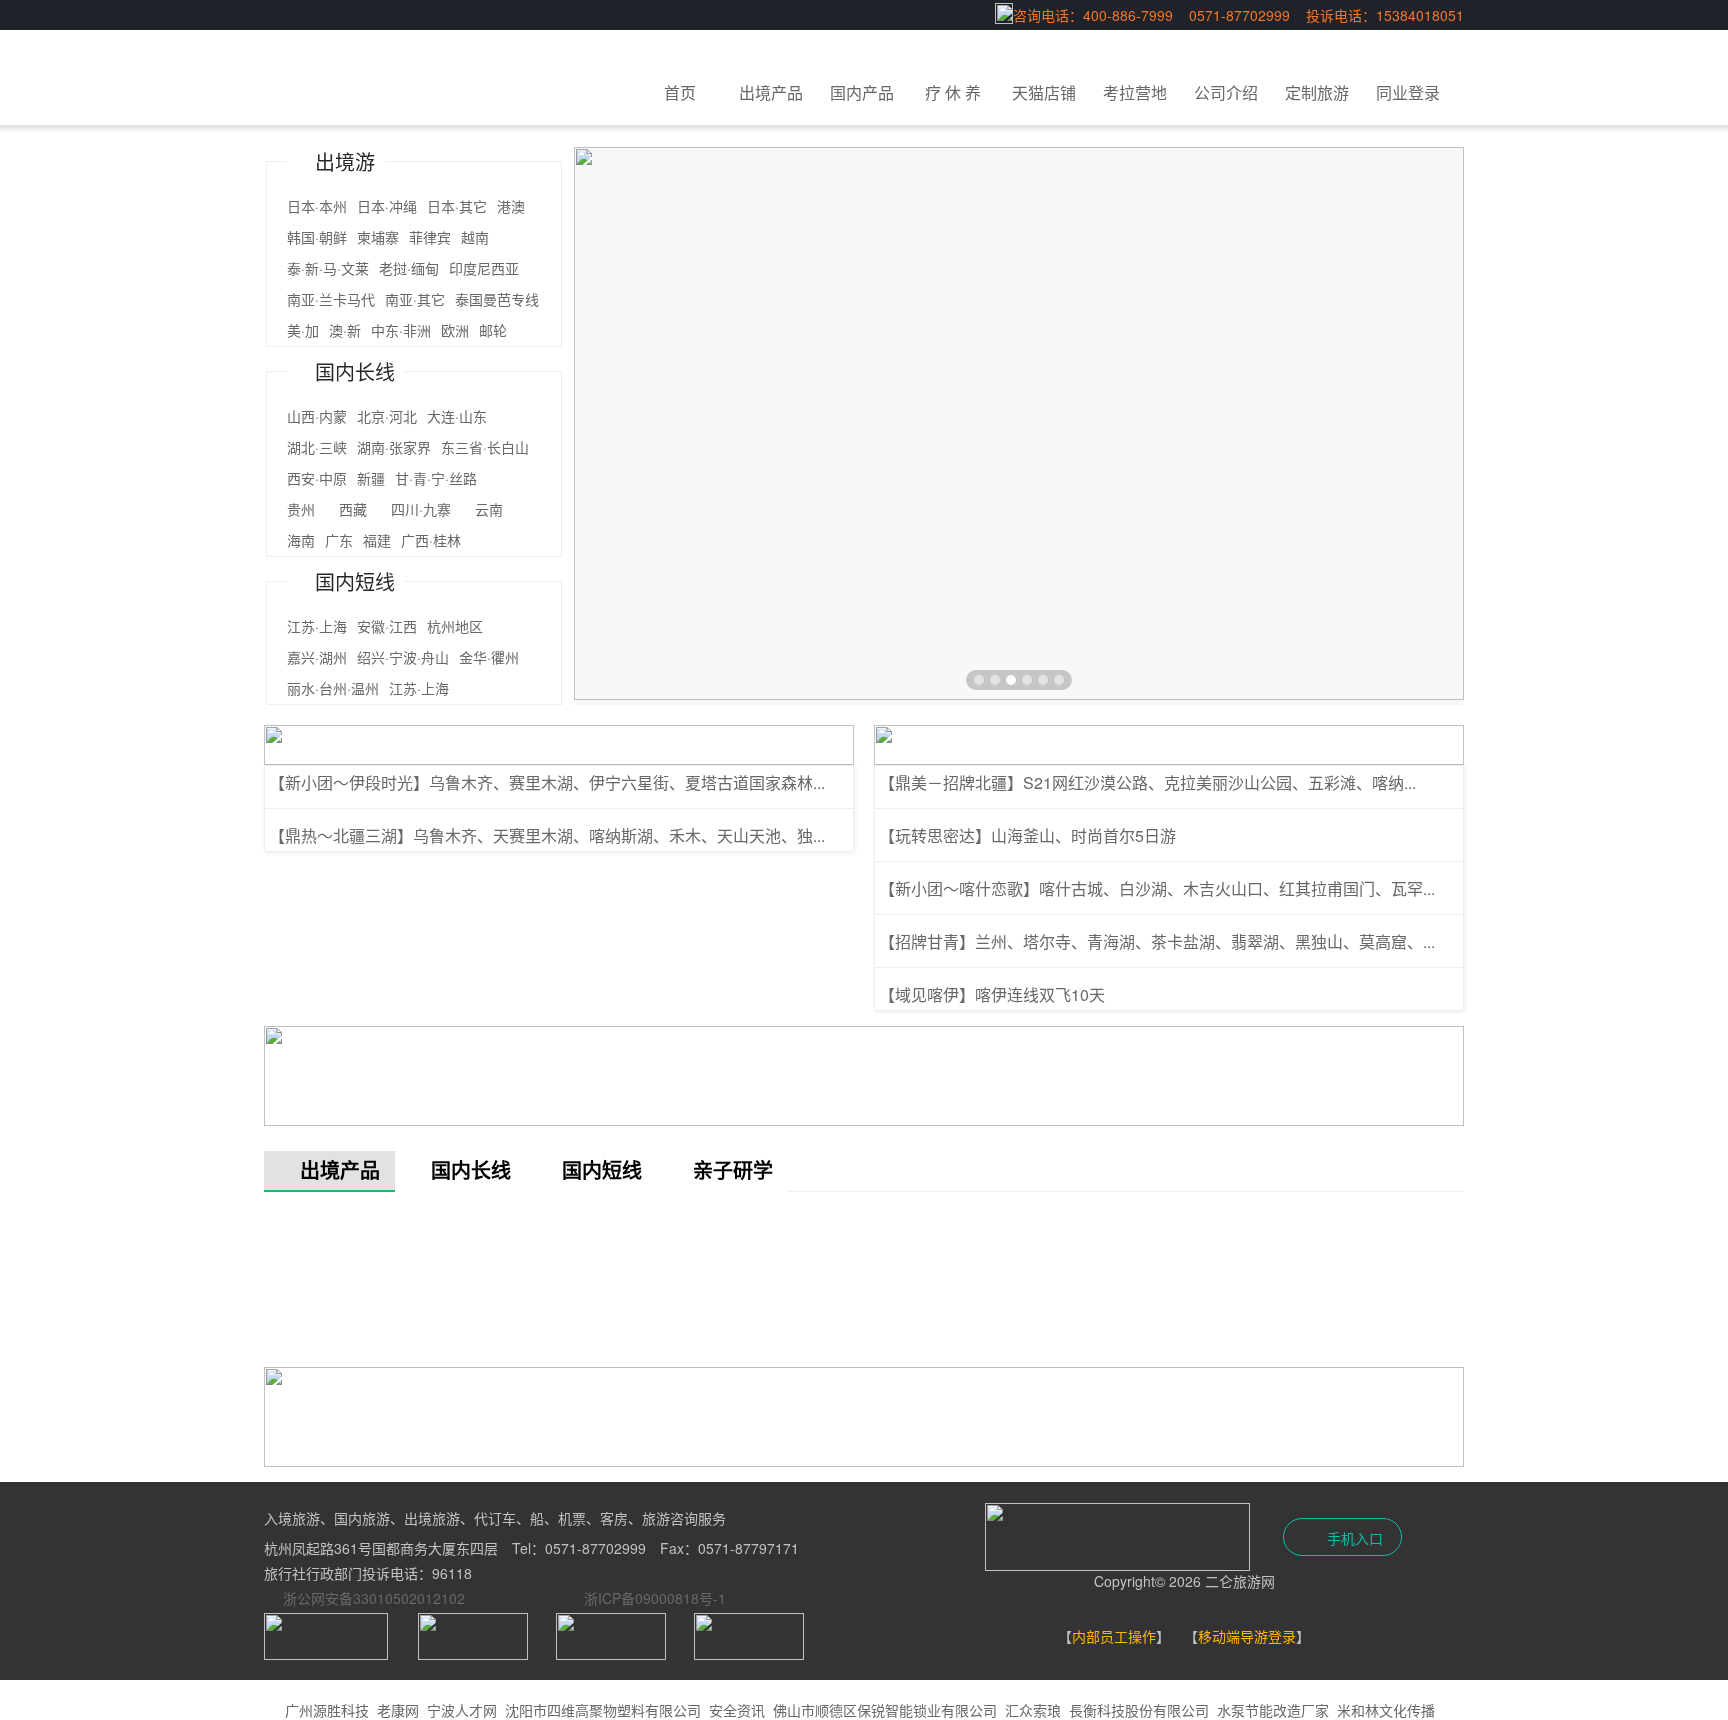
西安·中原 (317, 478)
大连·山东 (457, 416)
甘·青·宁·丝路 (450, 478)
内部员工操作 (1114, 1636)
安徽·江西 (387, 626)
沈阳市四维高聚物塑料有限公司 (603, 1710)
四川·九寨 (428, 509)
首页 (680, 92)
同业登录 (1408, 92)
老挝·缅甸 (409, 268)
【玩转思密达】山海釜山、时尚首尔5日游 (1027, 835)
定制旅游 (1317, 92)
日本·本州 (317, 206)
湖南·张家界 (394, 447)
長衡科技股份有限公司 (1139, 1710)
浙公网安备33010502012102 (374, 1598)
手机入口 (1353, 1538)
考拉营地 (1135, 92)
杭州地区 (455, 626)
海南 (301, 540)
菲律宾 (430, 237)
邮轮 (493, 330)
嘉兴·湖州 (317, 657)
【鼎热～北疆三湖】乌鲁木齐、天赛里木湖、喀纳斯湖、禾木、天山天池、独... (547, 835)
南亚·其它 (415, 299)
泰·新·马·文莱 (328, 268)
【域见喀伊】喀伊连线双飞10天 (992, 994)
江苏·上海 (317, 626)
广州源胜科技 (327, 1710)
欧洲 (455, 330)
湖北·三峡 (317, 447)
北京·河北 (387, 416)
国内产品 (862, 92)
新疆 (371, 478)
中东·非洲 (401, 330)
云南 (503, 509)
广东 (339, 540)
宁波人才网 (462, 1710)
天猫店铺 (1044, 92)
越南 (475, 237)
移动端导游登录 (1247, 1636)
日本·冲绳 (387, 206)
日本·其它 (457, 206)
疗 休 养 (953, 92)
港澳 (511, 206)
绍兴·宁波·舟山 (403, 657)
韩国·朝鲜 (317, 237)
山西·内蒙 (317, 416)
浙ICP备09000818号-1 (655, 1598)
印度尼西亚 (484, 268)
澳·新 (345, 330)
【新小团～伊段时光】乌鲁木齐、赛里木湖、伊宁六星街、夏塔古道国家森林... (547, 782)
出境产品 (771, 92)
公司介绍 (1226, 92)
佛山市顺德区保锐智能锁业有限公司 (885, 1710)
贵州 (308, 509)
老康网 (398, 1710)
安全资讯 (737, 1710)
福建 (377, 540)
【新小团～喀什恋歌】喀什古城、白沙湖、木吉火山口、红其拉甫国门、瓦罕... (1157, 888)
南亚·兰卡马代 (331, 299)
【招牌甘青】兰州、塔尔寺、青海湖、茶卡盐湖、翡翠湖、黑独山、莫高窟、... (1157, 941)
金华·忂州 (489, 657)
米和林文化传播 (1386, 1710)
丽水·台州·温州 (333, 688)
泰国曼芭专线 (497, 299)
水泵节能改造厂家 (1273, 1710)
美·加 (303, 330)
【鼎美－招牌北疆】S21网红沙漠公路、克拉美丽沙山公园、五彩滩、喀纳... (1147, 782)
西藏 (360, 509)
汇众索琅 (1033, 1710)
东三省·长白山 (485, 447)
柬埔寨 (378, 237)
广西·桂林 (431, 540)
